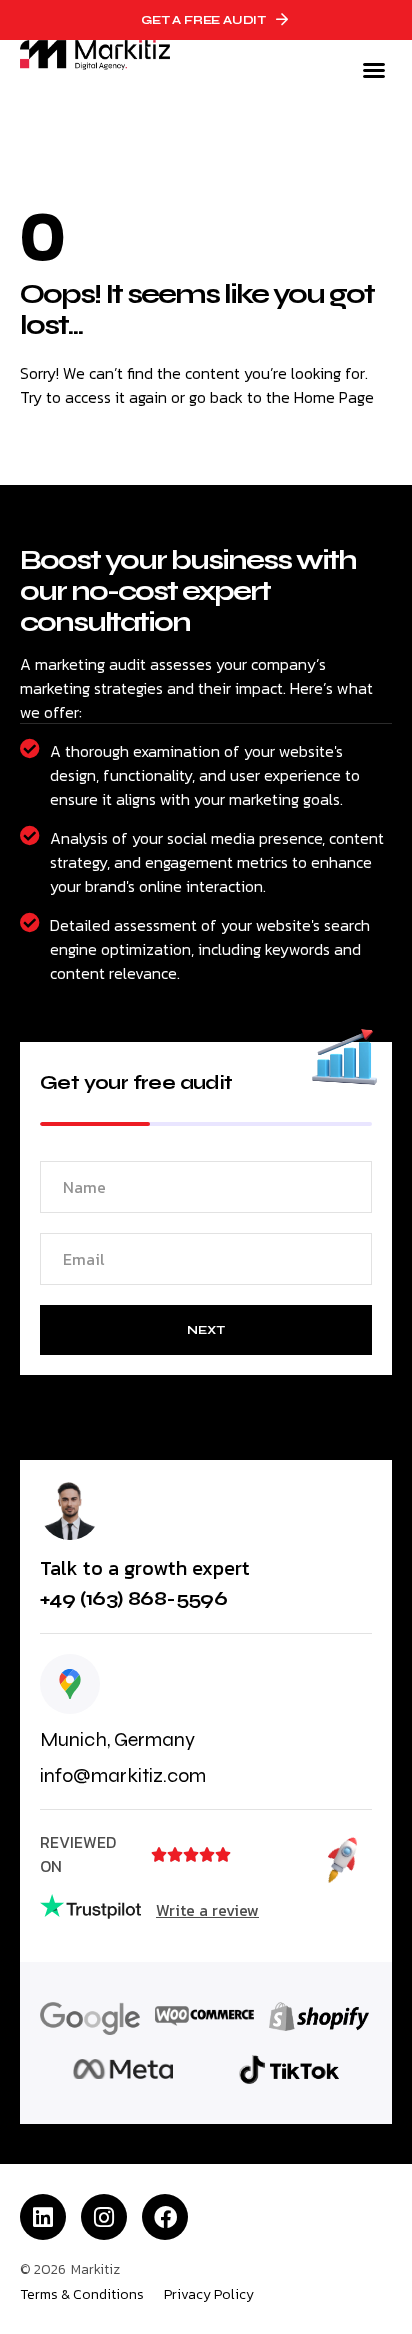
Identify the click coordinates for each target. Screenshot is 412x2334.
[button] (374, 70)
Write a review (207, 1910)
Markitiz (95, 2269)
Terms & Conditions (82, 2295)
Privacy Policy (209, 2295)
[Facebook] (165, 2217)
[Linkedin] (43, 2217)
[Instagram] (104, 2217)
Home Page (334, 397)
